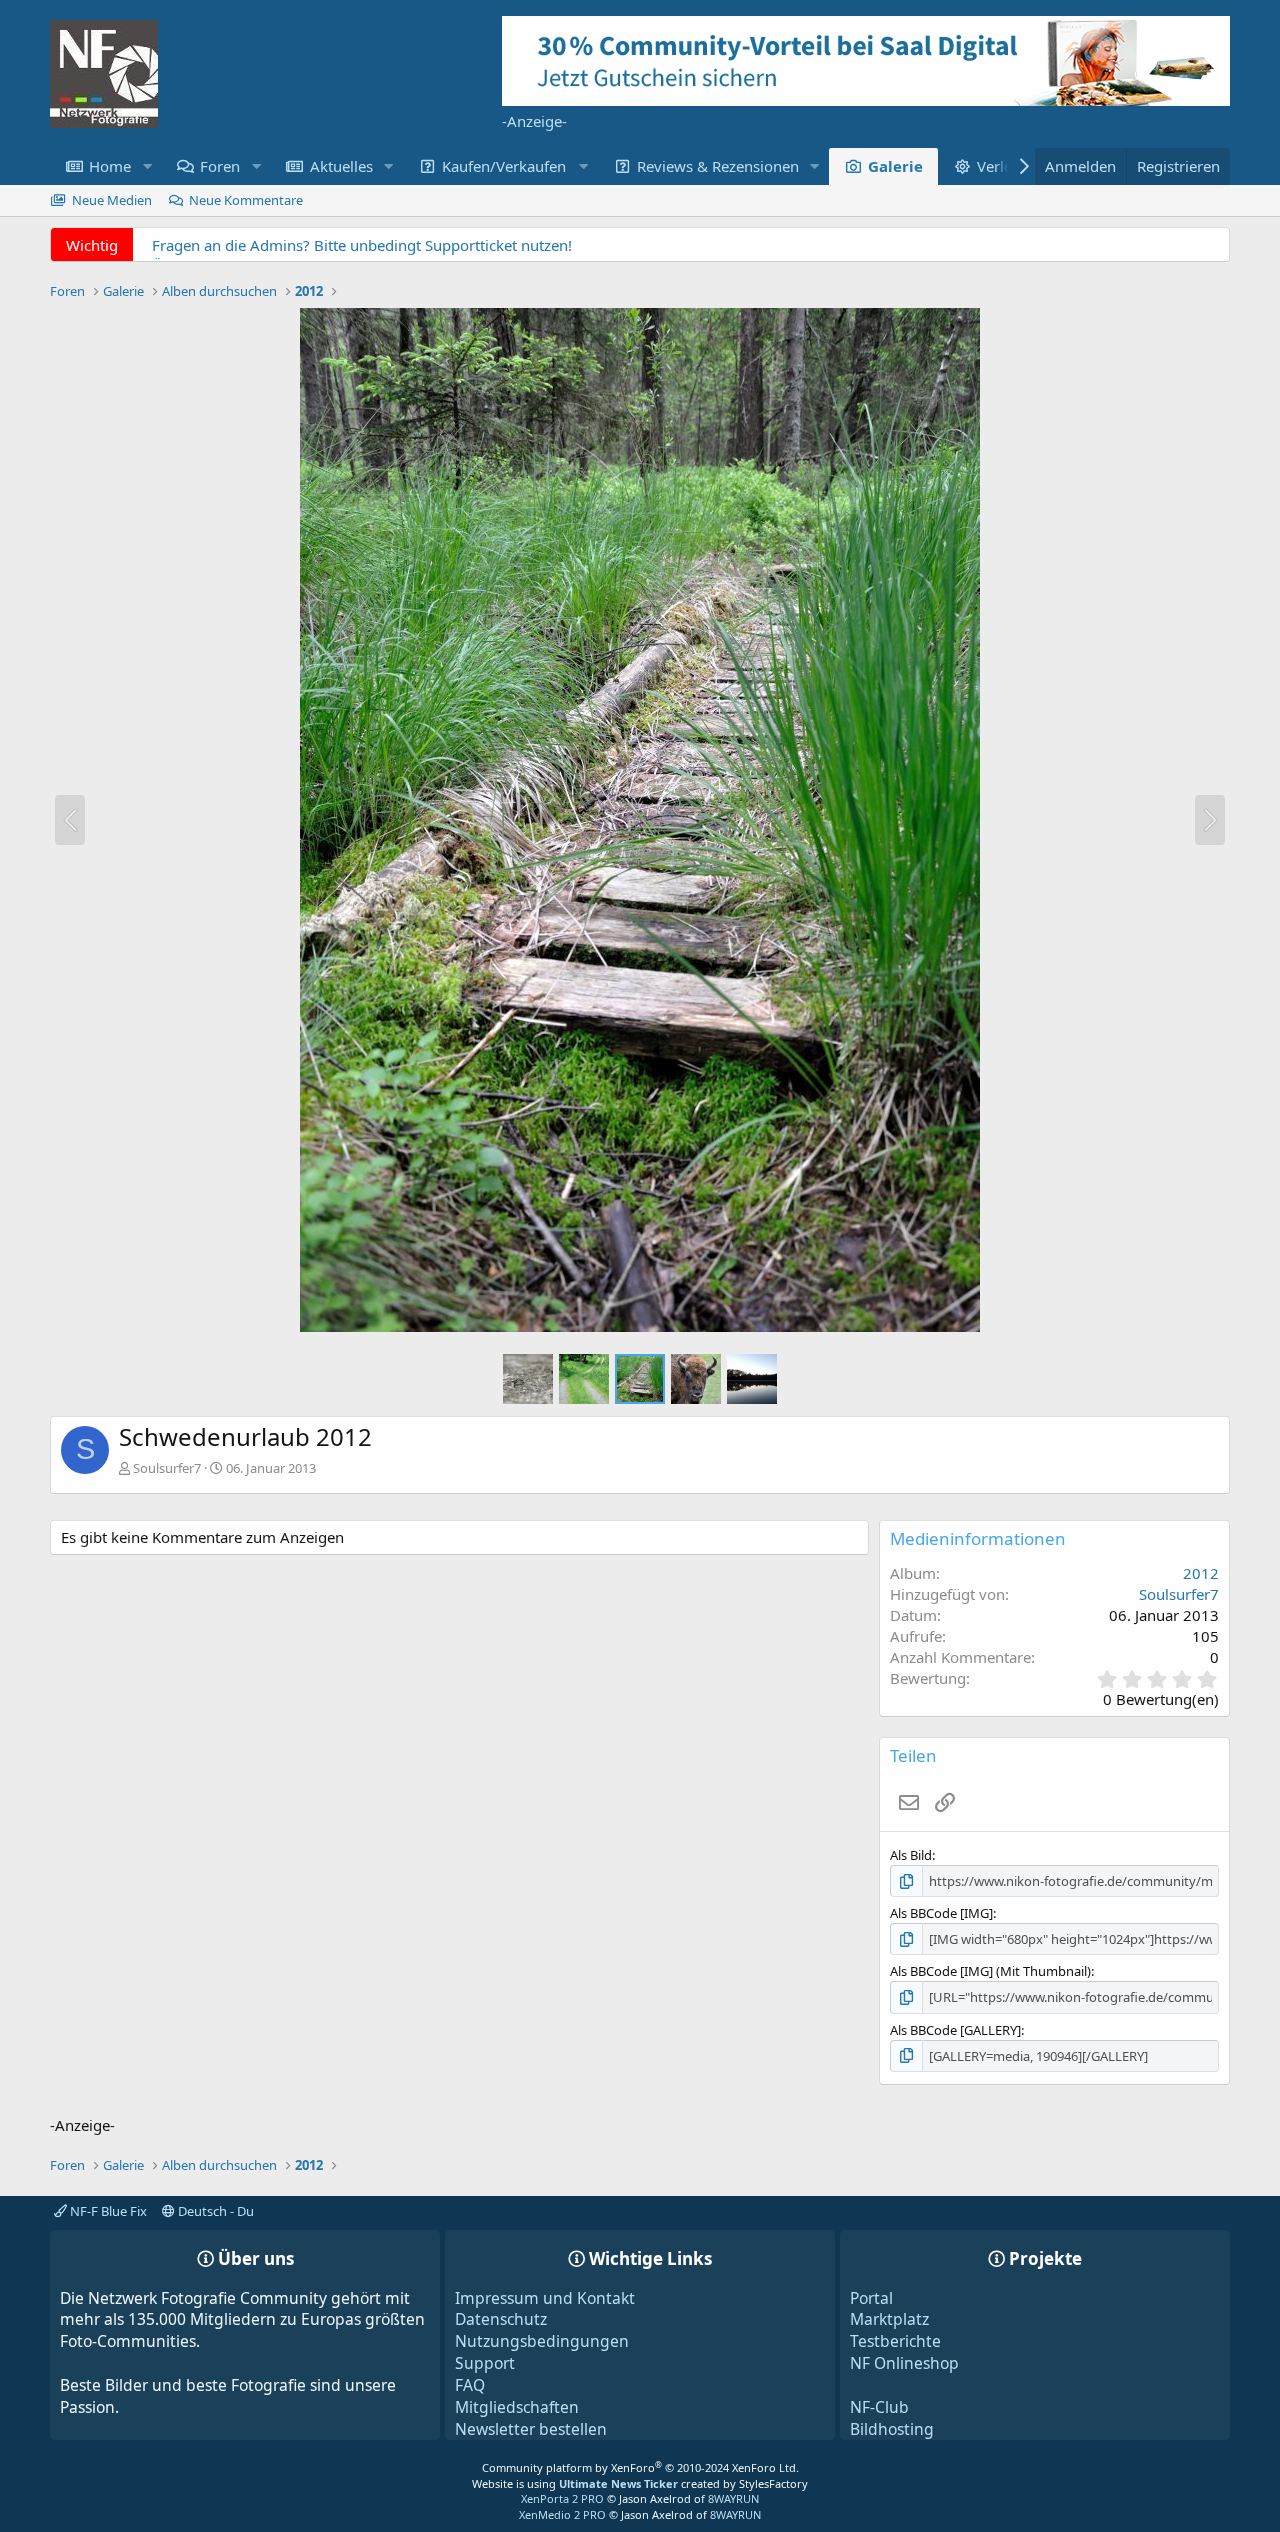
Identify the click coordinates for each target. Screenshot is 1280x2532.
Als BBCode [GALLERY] (955, 2030)
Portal (871, 2298)
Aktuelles (341, 166)
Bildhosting (892, 2429)
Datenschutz (501, 2319)
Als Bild (911, 1855)
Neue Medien (112, 200)
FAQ (470, 2385)
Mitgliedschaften (517, 2407)
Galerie (895, 166)
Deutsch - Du (214, 2211)
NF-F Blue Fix (107, 2211)
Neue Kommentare (246, 200)
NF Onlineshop (904, 2363)
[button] (147, 166)
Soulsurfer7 (167, 1468)
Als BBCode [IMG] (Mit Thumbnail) (990, 1971)
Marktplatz (889, 2319)
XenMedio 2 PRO (562, 2514)
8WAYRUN (733, 2498)
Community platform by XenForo (640, 2467)
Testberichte (895, 2341)
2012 (1201, 1573)
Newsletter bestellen (531, 2429)
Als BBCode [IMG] (941, 1913)
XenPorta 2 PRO (562, 2498)
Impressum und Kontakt (545, 2298)
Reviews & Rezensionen (718, 166)
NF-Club (879, 2407)
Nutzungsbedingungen (542, 2341)
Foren (220, 166)
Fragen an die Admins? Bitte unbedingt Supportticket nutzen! (362, 245)
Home (110, 166)
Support (485, 2363)
